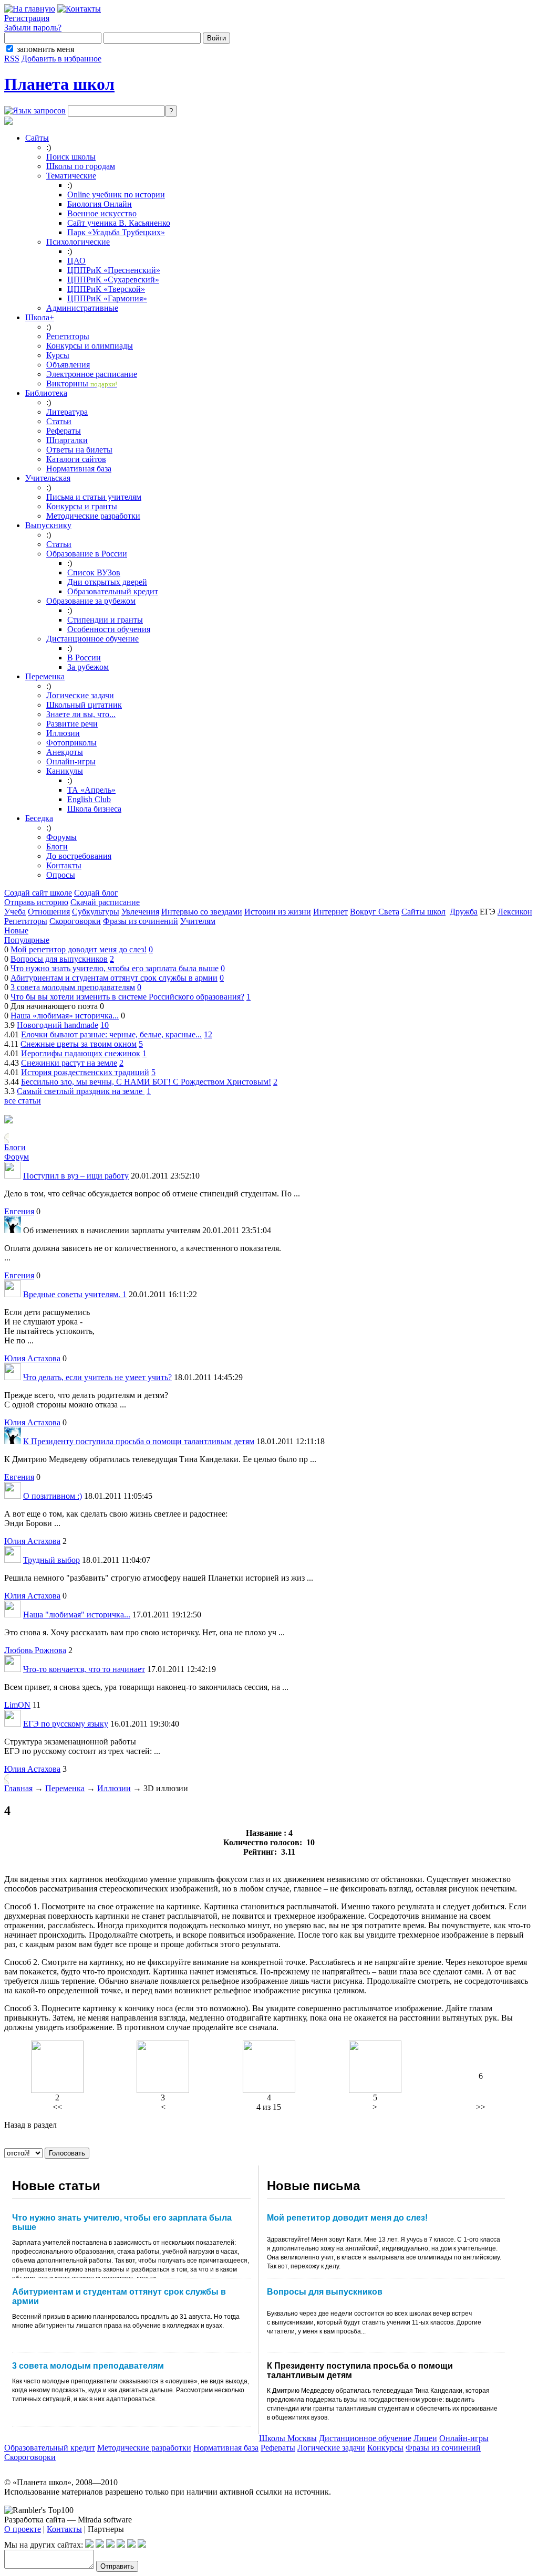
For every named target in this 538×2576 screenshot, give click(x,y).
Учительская (48, 478)
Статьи (59, 421)
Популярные (27, 940)
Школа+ (40, 317)
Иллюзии (63, 733)
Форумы (61, 837)
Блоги (57, 847)
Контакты (64, 865)
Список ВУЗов (94, 572)
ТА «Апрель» (91, 790)
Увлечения (140, 912)
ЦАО (76, 261)
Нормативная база (79, 469)
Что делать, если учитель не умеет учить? (97, 1377)
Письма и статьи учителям (94, 497)
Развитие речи (72, 724)
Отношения (49, 912)
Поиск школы (71, 157)
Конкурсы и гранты (82, 506)
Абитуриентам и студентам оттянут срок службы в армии (114, 978)
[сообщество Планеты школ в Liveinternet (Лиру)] (100, 2545)
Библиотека (46, 393)
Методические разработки (93, 516)
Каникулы (65, 771)
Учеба (15, 912)
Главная (18, 1788)
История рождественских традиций (85, 1072)
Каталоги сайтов (76, 459)
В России (84, 658)
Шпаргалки (67, 440)
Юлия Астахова (32, 1358)
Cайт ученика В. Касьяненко (119, 223)
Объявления (68, 365)
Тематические (71, 176)
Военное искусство (102, 213)
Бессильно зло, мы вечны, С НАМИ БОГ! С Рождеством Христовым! (146, 1082)
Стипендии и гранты (105, 620)
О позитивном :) (53, 1496)
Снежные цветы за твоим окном (79, 1044)
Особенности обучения (109, 629)
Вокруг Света (375, 912)
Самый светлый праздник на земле (81, 1091)
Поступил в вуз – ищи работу (76, 1176)
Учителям (198, 921)
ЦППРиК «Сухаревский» (113, 280)
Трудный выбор (51, 1560)
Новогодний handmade (58, 1025)
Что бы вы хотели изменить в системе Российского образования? (127, 997)
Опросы (61, 875)
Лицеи (425, 2438)
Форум (17, 1157)
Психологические (78, 242)
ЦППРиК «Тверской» (106, 289)
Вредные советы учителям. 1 (75, 1294)
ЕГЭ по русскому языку (66, 1724)
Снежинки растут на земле (69, 1063)
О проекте (23, 2529)
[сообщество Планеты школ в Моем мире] (131, 2545)
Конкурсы (385, 2448)
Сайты (37, 138)
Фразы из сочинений (141, 921)
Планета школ (59, 84)
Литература (67, 412)
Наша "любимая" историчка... (77, 1615)
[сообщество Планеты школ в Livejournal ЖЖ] (89, 2545)
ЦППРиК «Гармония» (107, 298)
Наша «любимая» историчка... (65, 1016)
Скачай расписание (105, 902)
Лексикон (515, 912)
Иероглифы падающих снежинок (81, 1053)
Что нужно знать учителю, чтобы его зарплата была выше (115, 968)
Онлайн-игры (71, 761)
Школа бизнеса (94, 809)
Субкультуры (96, 912)
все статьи (23, 1101)
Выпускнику (48, 525)
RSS (12, 59)
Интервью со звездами (202, 912)
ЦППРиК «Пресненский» (114, 270)
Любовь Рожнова (35, 1650)
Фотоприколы (71, 743)
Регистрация (27, 18)
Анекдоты (65, 752)
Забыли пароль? (33, 28)
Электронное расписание (92, 374)
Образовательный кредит (113, 591)
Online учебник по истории (116, 194)
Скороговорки (75, 921)
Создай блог (96, 893)
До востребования (79, 856)
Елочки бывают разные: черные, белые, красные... (111, 1034)
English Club (89, 799)
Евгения (19, 1211)
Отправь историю (36, 902)
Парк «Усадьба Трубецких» (116, 232)
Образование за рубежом (91, 601)
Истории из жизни (278, 912)
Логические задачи (80, 695)
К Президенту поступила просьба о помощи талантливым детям (139, 1441)
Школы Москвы (288, 2438)
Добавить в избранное (61, 59)
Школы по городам (81, 166)
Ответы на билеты (79, 450)
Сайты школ (423, 912)
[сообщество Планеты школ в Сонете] (142, 2545)
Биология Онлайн (100, 204)
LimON (17, 1705)
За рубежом (88, 667)
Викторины (82, 383)
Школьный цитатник (84, 705)
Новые (16, 930)
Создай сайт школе (38, 893)
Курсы (58, 355)
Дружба (464, 912)
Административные (82, 308)
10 (105, 1025)
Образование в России (87, 554)
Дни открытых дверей (107, 582)
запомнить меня (45, 49)
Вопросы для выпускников (59, 959)
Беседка (39, 818)
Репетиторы (68, 336)
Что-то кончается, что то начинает (84, 1669)
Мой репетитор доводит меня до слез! (79, 949)
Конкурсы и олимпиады (90, 346)
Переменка (45, 676)
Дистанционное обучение (92, 639)
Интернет (330, 912)
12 (208, 1034)
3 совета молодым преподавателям (73, 987)
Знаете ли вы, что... (81, 714)
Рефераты (64, 431)
